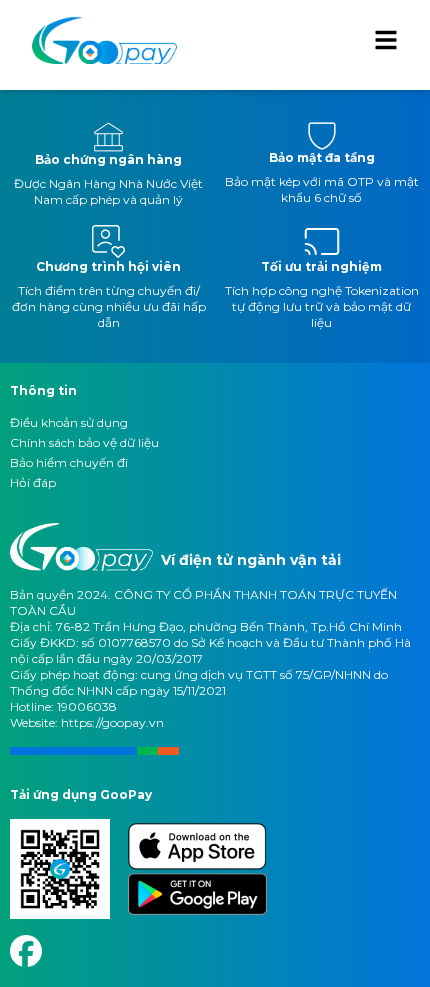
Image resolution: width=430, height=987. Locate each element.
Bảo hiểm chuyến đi (69, 462)
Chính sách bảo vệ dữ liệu (84, 442)
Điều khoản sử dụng (69, 422)
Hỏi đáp (33, 482)
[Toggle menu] (386, 40)
